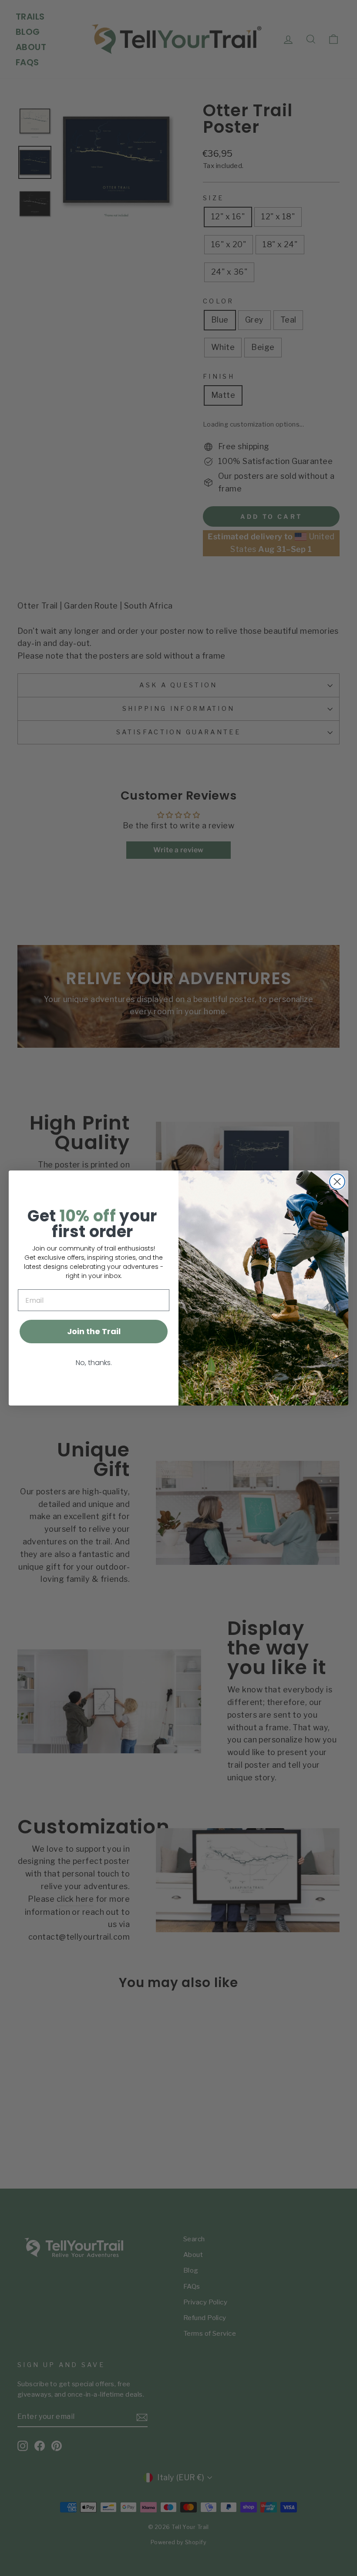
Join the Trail (94, 1331)
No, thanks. (94, 1363)
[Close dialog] (337, 1182)
